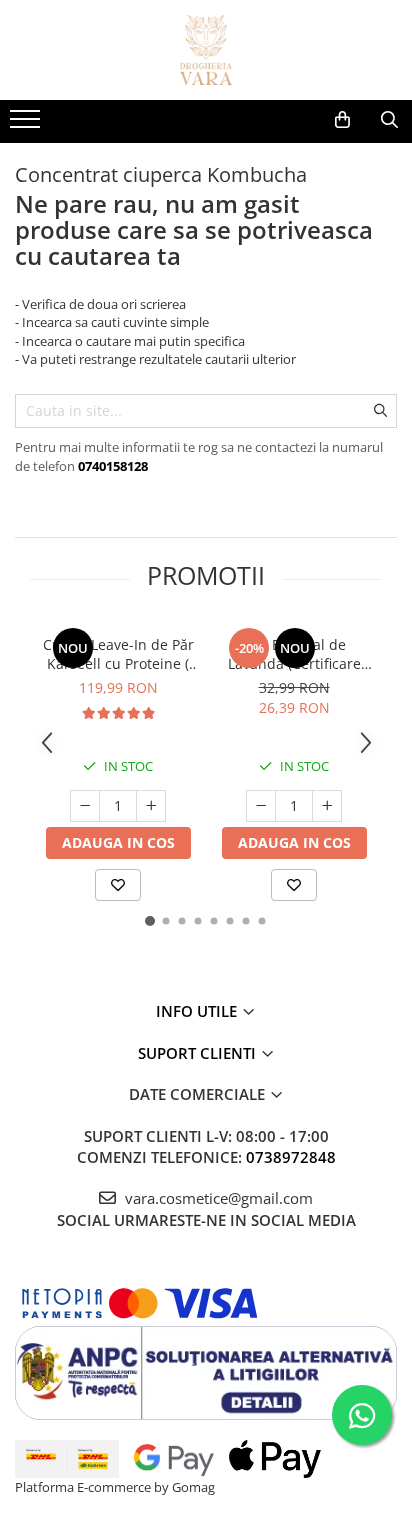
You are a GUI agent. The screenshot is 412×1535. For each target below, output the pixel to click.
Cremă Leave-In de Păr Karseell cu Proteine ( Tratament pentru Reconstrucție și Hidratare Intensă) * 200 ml (118, 654)
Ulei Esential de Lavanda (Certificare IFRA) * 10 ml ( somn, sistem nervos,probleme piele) (294, 654)
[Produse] (27, 125)
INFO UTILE (198, 1011)
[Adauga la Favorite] (118, 885)
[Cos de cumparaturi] (342, 120)
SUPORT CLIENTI (199, 1053)
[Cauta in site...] (389, 120)
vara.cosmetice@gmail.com (217, 1198)
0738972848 (291, 1157)
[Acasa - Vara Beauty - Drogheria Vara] (206, 50)
